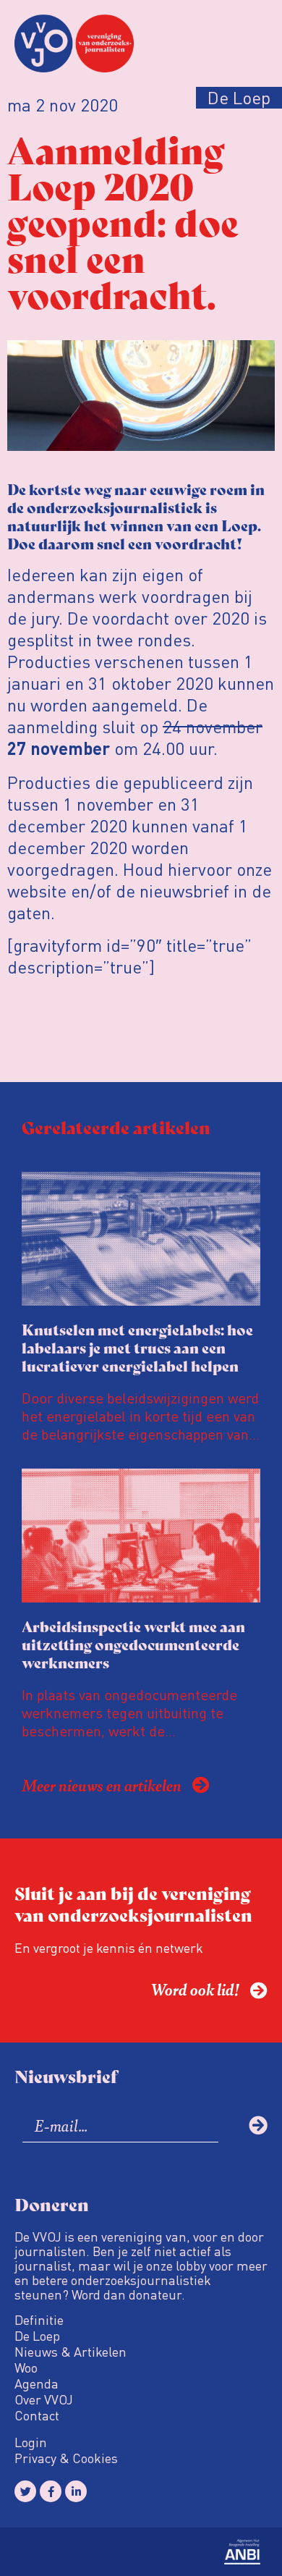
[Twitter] (25, 2491)
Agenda (37, 2383)
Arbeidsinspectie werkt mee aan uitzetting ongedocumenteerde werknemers (133, 1644)
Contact (37, 2415)
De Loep (37, 2336)
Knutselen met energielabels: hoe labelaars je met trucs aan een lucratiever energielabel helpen (137, 1347)
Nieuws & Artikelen (70, 2352)
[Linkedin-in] (76, 2491)
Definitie (39, 2320)
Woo (26, 2368)
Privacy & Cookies (66, 2458)
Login (31, 2442)
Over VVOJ (44, 2399)
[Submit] (258, 2125)
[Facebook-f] (51, 2491)
